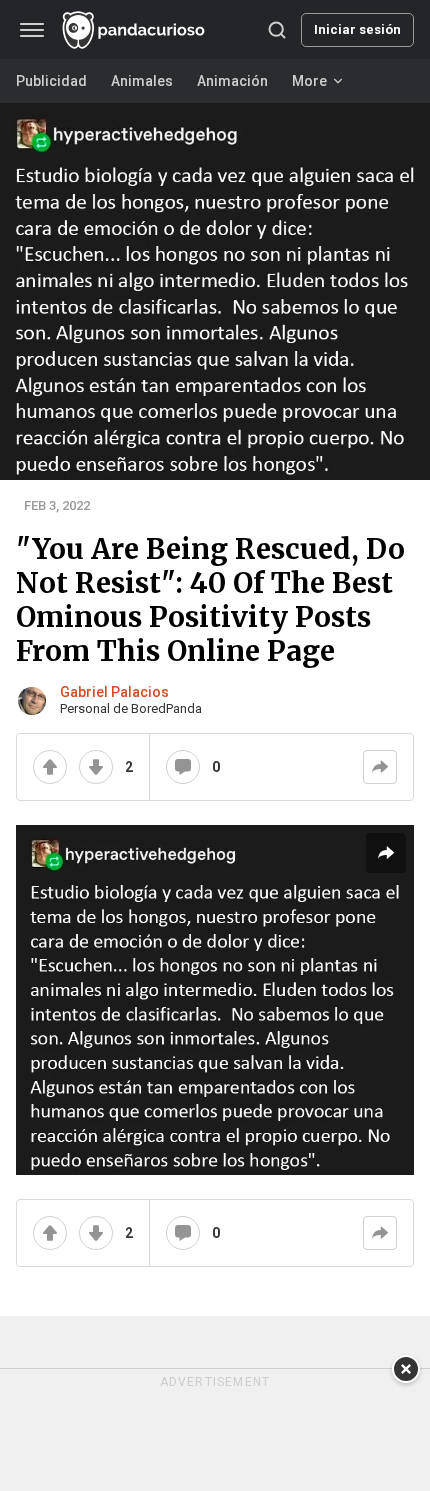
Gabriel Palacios (114, 692)
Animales (142, 81)
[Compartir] (380, 767)
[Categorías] (32, 30)
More (309, 81)
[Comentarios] (183, 767)
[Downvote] (96, 767)
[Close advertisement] (406, 1369)
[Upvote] (50, 767)
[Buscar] (277, 30)
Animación (232, 81)
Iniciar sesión (357, 29)
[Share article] (386, 853)
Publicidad (51, 81)
